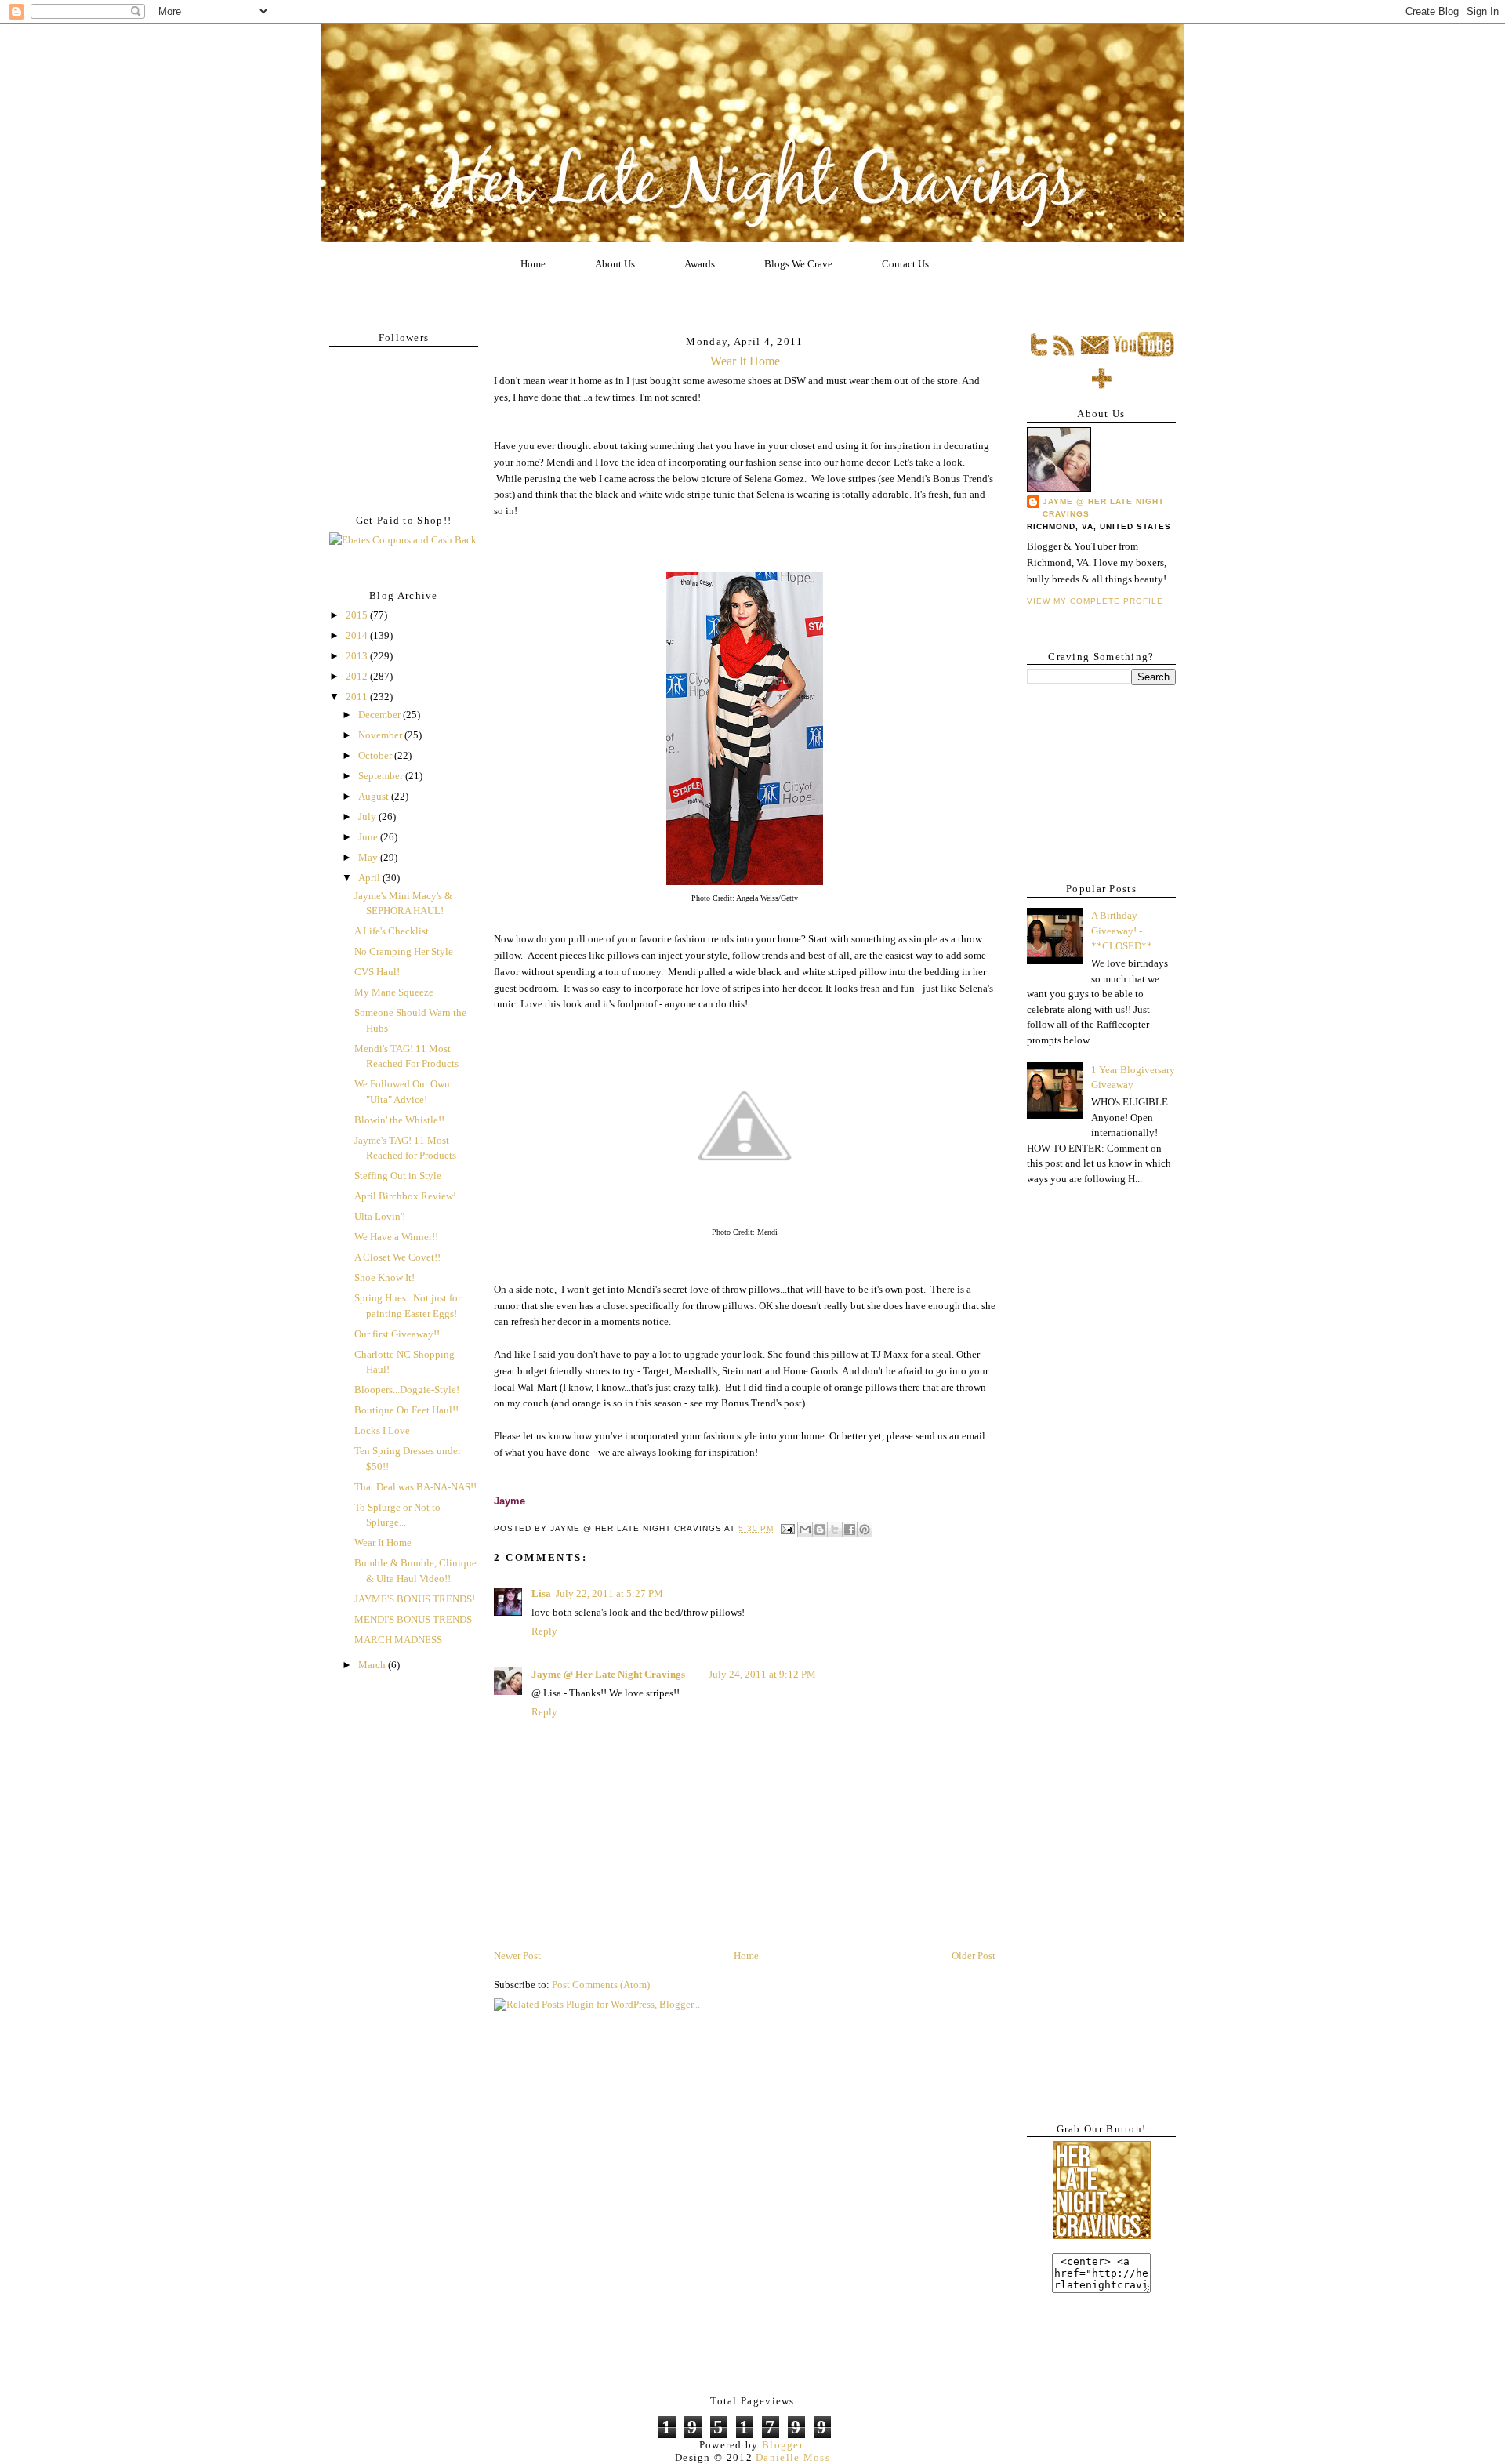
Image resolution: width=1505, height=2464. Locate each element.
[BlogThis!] (820, 1530)
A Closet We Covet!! (397, 1257)
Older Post (974, 1956)
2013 (358, 656)
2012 (358, 676)
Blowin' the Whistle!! (399, 1120)
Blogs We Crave (798, 264)
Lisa (541, 1593)
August (375, 796)
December (381, 715)
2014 (358, 635)
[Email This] (805, 1530)
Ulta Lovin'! (380, 1216)
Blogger (782, 2445)
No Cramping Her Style (404, 951)
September (382, 776)
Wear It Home (383, 1542)
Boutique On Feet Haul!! (406, 1410)
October (376, 755)
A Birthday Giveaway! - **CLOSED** (1122, 931)
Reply (544, 1631)
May (369, 857)
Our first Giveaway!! (397, 1334)
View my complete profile (1095, 601)
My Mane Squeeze (394, 992)
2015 (358, 615)
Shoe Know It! (384, 1277)
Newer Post (517, 1956)
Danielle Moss (793, 2457)
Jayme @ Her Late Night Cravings (608, 1674)
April (370, 878)
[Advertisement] (1097, 778)
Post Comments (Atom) (601, 1985)
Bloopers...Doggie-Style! (407, 1390)
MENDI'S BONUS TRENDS (413, 1619)
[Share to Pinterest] (865, 1530)
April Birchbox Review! (405, 1196)
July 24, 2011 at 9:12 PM (762, 1674)
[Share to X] (835, 1530)
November (381, 735)
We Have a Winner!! (396, 1237)
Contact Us (905, 264)
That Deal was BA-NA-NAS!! (415, 1487)
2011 (358, 697)
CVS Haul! (377, 972)
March (373, 1665)
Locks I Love (382, 1430)
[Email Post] (787, 1528)
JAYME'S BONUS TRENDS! (415, 1599)
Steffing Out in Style (398, 1176)
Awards (700, 264)
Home (533, 264)
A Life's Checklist (392, 931)
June (369, 837)
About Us (615, 264)
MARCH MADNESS (398, 1640)
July (368, 816)
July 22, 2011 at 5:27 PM (609, 1593)
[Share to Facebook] (850, 1530)
